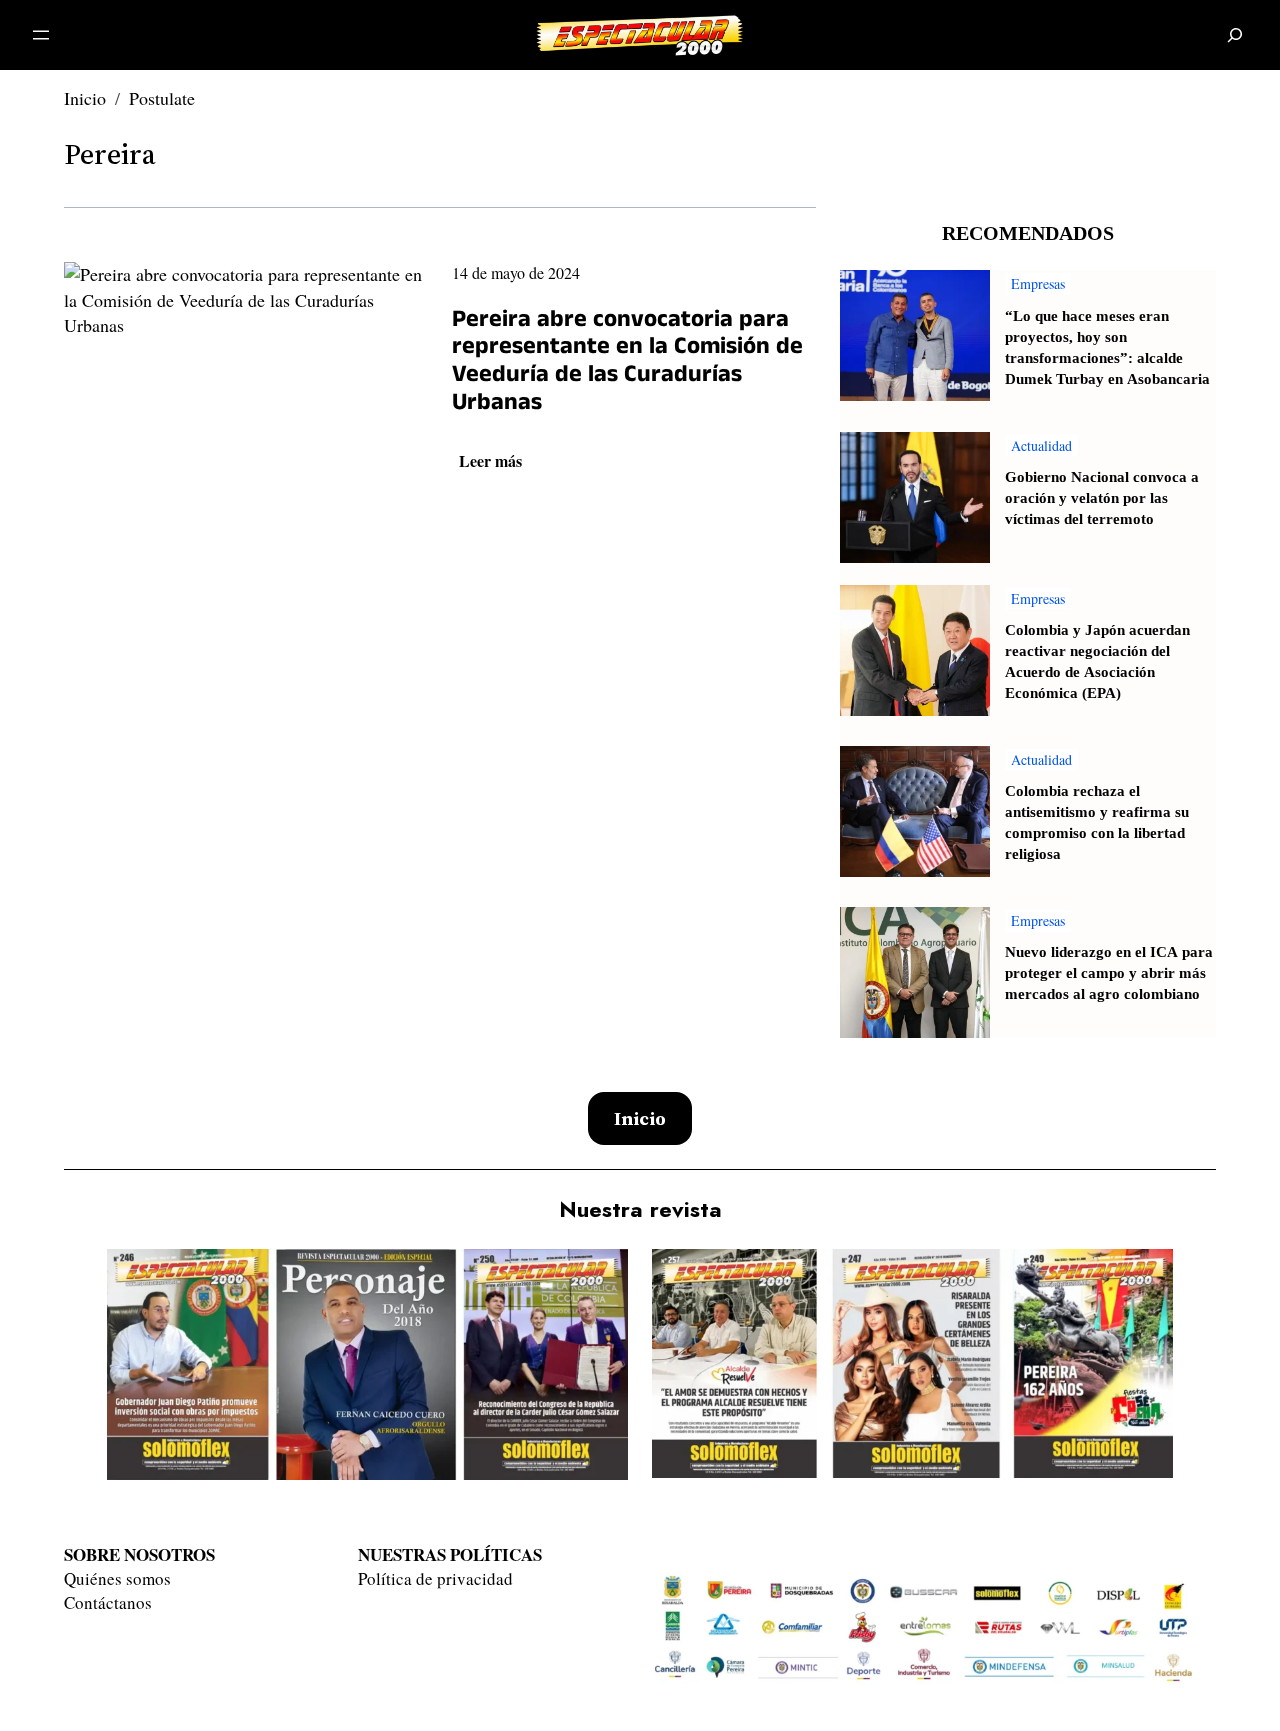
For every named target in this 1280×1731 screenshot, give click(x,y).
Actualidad (1041, 445)
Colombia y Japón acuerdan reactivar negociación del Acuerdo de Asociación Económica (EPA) (1097, 662)
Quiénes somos (117, 1578)
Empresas (1038, 283)
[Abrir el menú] (41, 35)
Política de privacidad (435, 1578)
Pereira (110, 154)
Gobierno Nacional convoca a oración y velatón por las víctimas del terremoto (1102, 498)
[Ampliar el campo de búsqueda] (1235, 35)
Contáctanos (108, 1602)
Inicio (85, 98)
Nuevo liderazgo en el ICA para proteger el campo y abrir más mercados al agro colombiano (1109, 973)
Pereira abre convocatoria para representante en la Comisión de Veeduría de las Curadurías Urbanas (627, 364)
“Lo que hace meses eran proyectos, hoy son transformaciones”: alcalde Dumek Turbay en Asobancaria (1107, 348)
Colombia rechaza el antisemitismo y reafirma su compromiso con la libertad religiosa (1097, 823)
